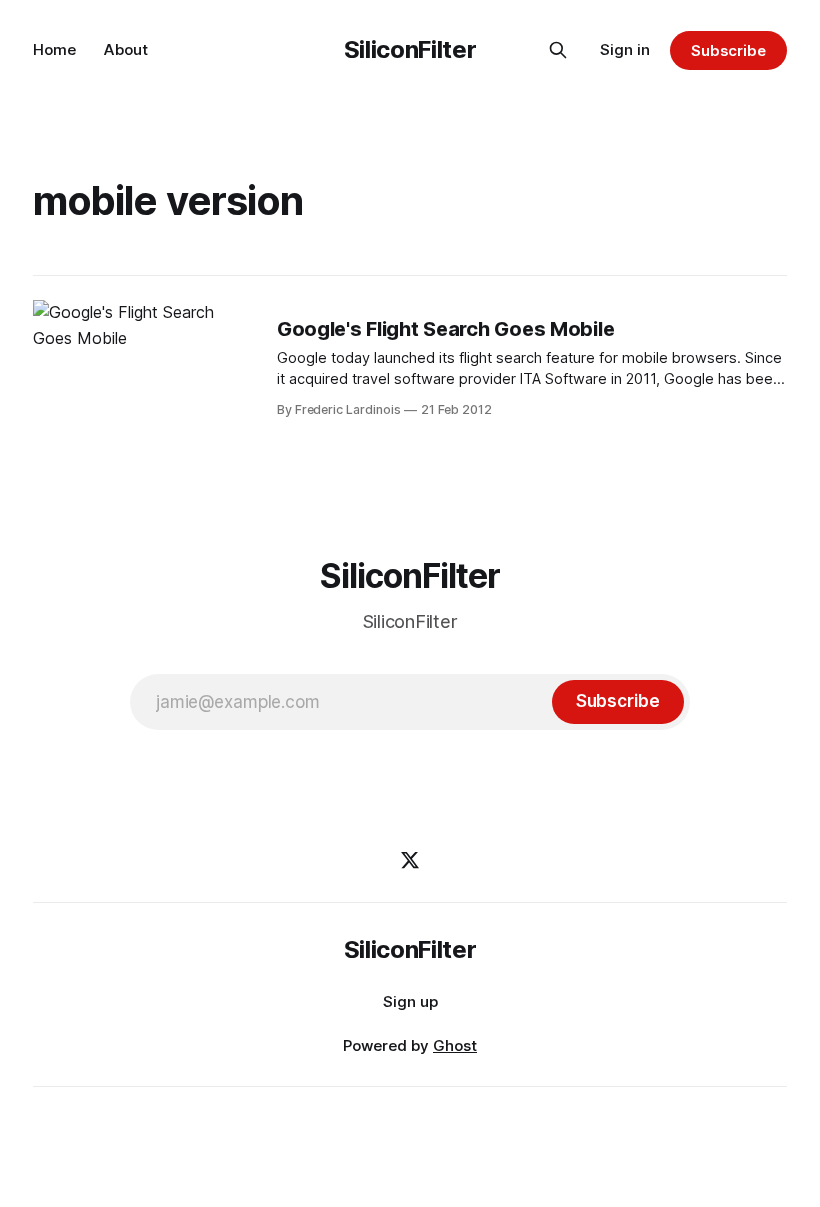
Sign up (410, 1001)
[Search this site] (558, 50)
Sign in (625, 49)
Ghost (455, 1045)
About (126, 49)
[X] (410, 860)
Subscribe (728, 50)
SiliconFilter (410, 49)
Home (54, 49)
